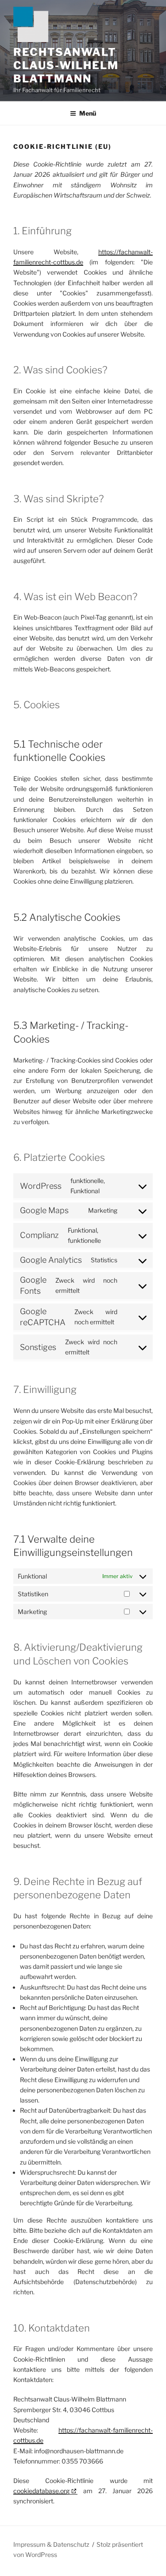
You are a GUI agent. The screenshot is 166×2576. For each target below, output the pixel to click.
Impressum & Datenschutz (51, 2544)
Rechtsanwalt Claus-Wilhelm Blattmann (66, 65)
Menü (88, 113)
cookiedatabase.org (41, 2491)
